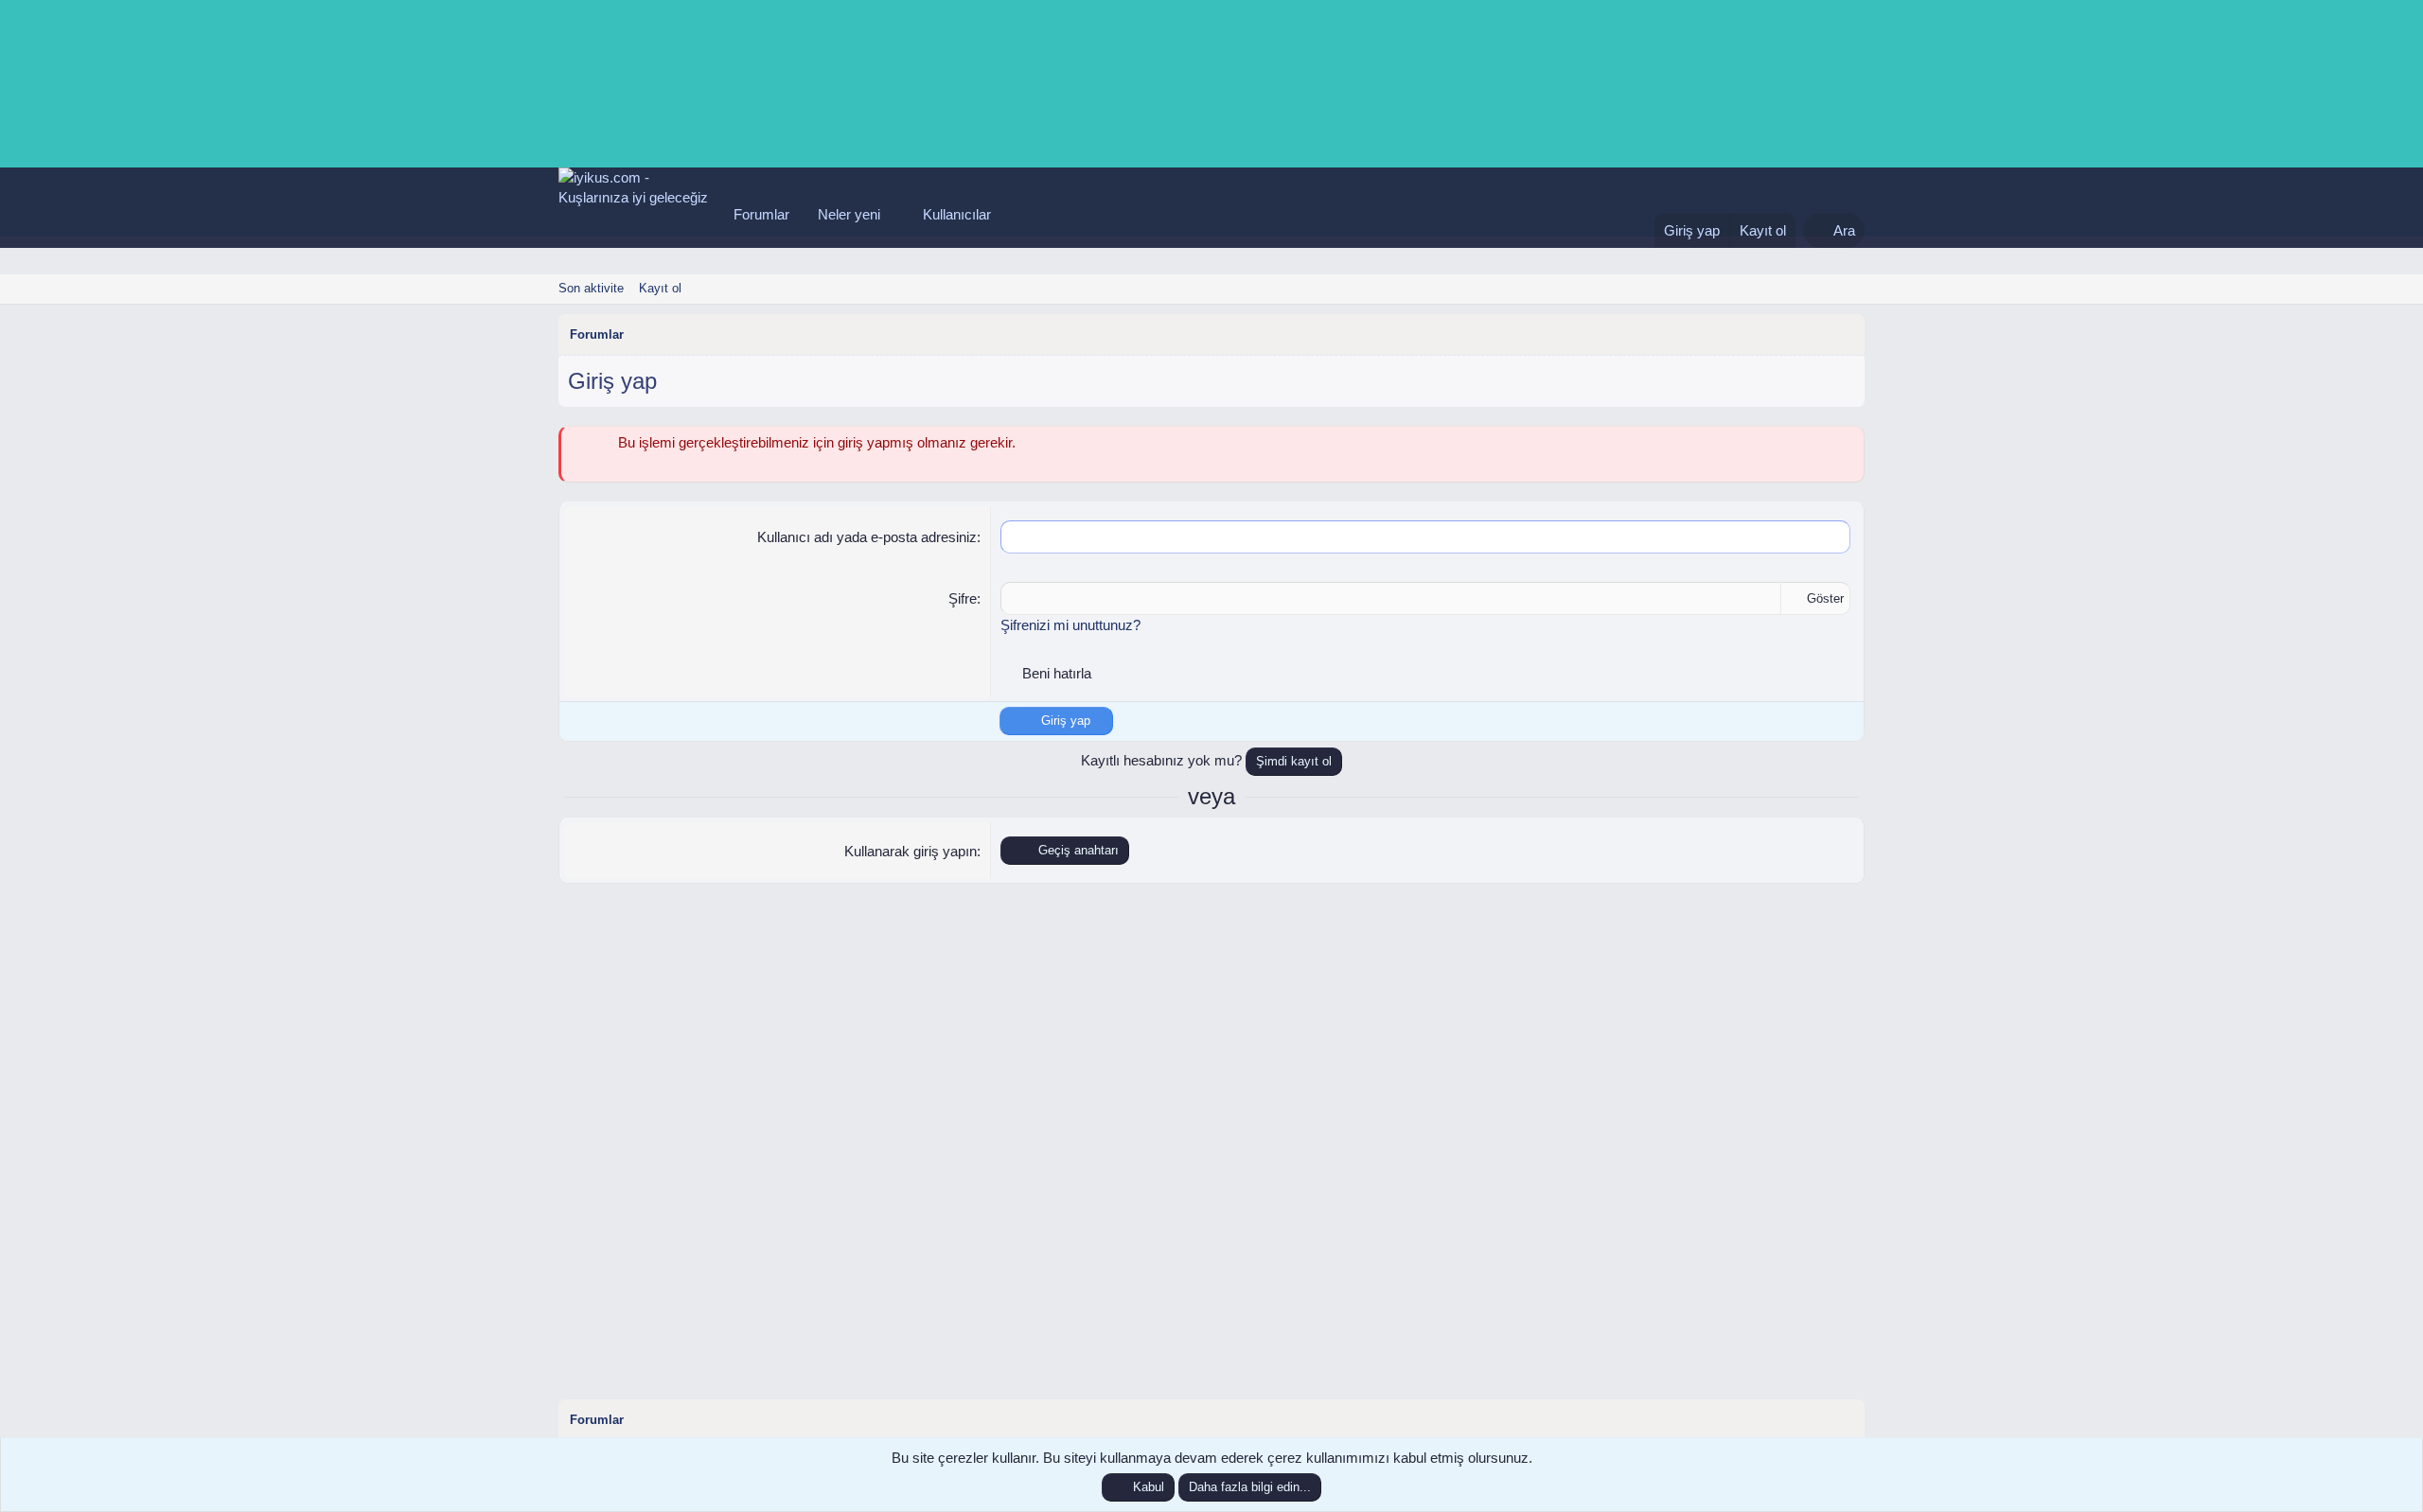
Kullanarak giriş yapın (911, 851)
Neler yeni (849, 214)
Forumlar (761, 214)
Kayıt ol (660, 288)
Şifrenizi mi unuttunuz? (1070, 625)
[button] (895, 214)
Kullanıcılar (957, 214)
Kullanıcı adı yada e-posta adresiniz (867, 537)
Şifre (963, 598)
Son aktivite (591, 288)
